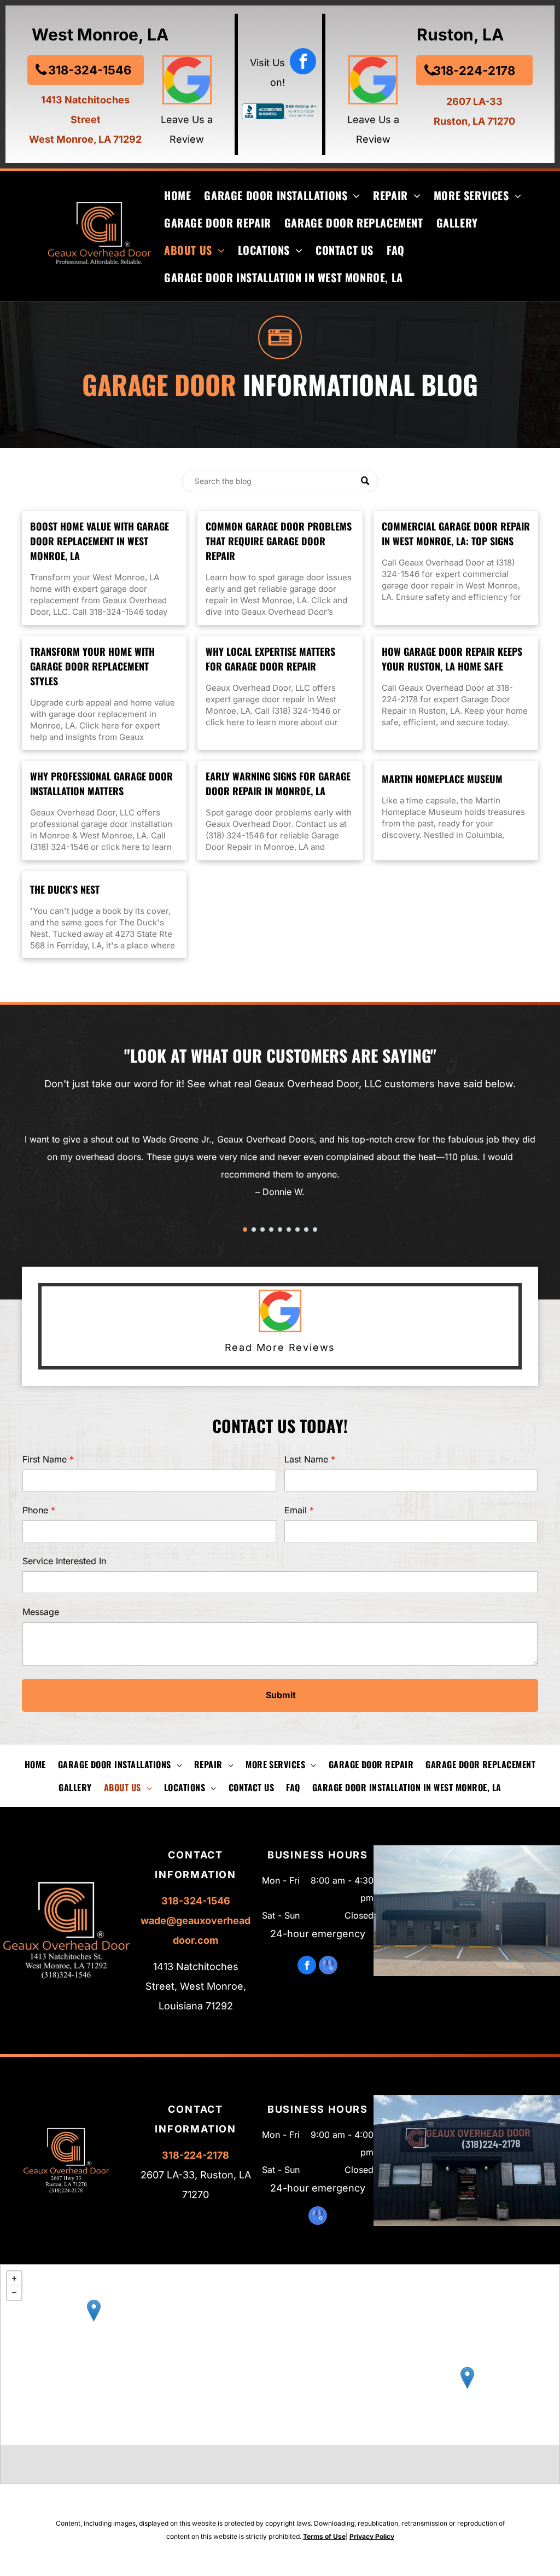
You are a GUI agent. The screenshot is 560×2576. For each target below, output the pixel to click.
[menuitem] (171, 195)
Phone (35, 1510)
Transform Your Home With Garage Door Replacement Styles (92, 666)
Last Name (306, 1459)
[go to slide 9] (315, 1229)
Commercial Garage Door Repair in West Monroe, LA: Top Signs (456, 534)
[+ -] (280, 2355)
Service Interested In (64, 1561)
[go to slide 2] (254, 1229)
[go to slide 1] (245, 1229)
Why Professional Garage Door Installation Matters (101, 783)
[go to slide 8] (306, 1229)
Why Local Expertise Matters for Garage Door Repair (270, 659)
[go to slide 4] (271, 1229)
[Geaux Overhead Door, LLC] (467, 2378)
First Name (45, 1459)
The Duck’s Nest (65, 889)
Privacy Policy (372, 2536)
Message (41, 1612)
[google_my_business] (328, 1966)
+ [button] (14, 2278)
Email (296, 1510)
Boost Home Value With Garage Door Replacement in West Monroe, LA (100, 541)
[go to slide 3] (262, 1229)
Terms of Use (324, 2536)
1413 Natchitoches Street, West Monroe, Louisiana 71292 (196, 1986)
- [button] (14, 2293)
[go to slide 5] (280, 1229)
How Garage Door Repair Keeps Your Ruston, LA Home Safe (452, 659)
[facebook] (303, 63)
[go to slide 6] (289, 1229)
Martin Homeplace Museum (442, 779)
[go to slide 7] (297, 1229)
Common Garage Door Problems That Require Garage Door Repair (279, 541)
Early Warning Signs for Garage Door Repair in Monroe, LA (278, 783)
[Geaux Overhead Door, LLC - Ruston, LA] (94, 2310)
